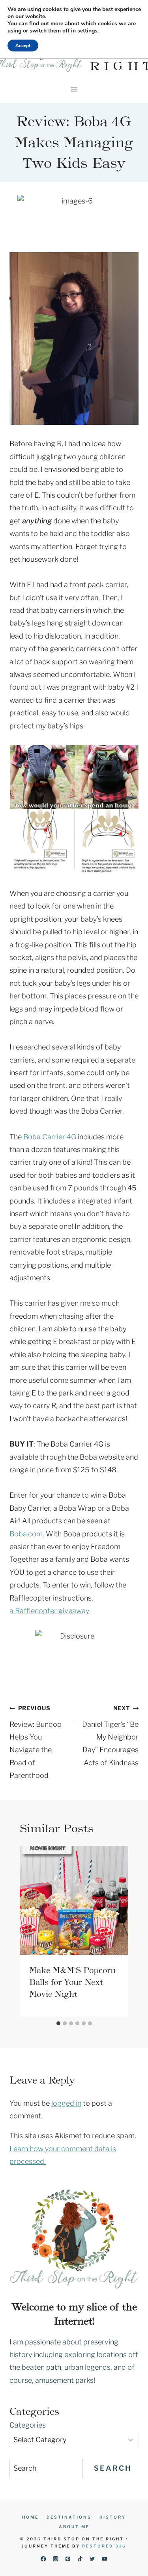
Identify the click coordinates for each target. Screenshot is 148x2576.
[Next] (120, 1931)
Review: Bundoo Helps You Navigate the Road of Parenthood (36, 1742)
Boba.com (26, 1534)
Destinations (69, 2517)
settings (87, 31)
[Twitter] (93, 2559)
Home (30, 2517)
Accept (23, 46)
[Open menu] (74, 89)
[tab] (58, 2023)
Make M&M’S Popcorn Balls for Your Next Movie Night (72, 1982)
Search (113, 2468)
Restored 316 (104, 2546)
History (113, 2517)
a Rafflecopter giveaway (49, 1611)
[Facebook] (43, 2559)
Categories (28, 2425)
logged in (66, 2103)
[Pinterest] (68, 2559)
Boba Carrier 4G (50, 1137)
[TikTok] (80, 2559)
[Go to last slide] (28, 1931)
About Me (74, 2527)
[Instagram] (55, 2559)
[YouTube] (105, 2559)
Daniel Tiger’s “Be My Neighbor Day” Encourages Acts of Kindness (110, 1736)
